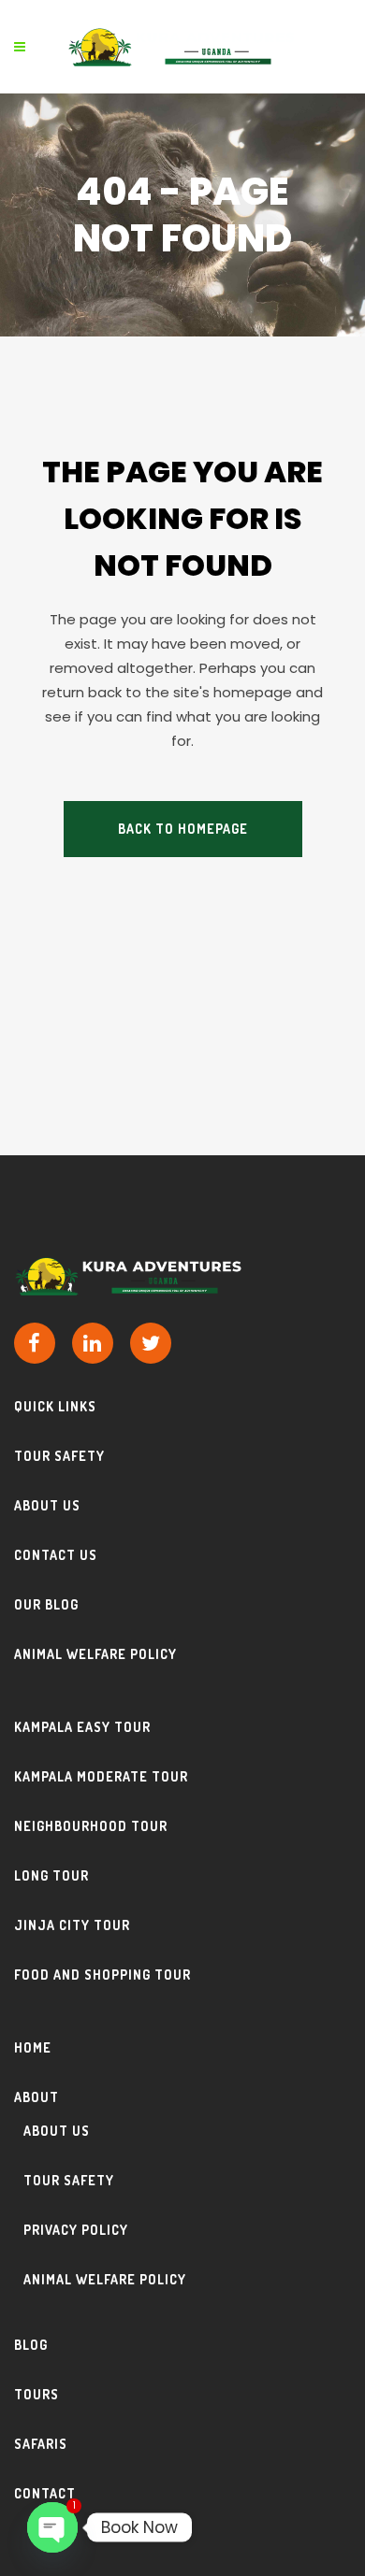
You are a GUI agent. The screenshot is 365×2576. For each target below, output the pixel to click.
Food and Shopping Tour (102, 1975)
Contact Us (56, 1555)
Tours (36, 2394)
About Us (47, 1505)
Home (33, 2047)
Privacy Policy (76, 2230)
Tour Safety (59, 1456)
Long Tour (51, 1875)
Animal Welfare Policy (95, 1654)
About (36, 2097)
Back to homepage (183, 829)
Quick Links (55, 1406)
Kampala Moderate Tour (101, 1776)
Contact (45, 2493)
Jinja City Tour (72, 1925)
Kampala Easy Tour (82, 1727)
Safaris (41, 2444)
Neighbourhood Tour (91, 1826)
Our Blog (46, 1604)
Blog (31, 2345)
